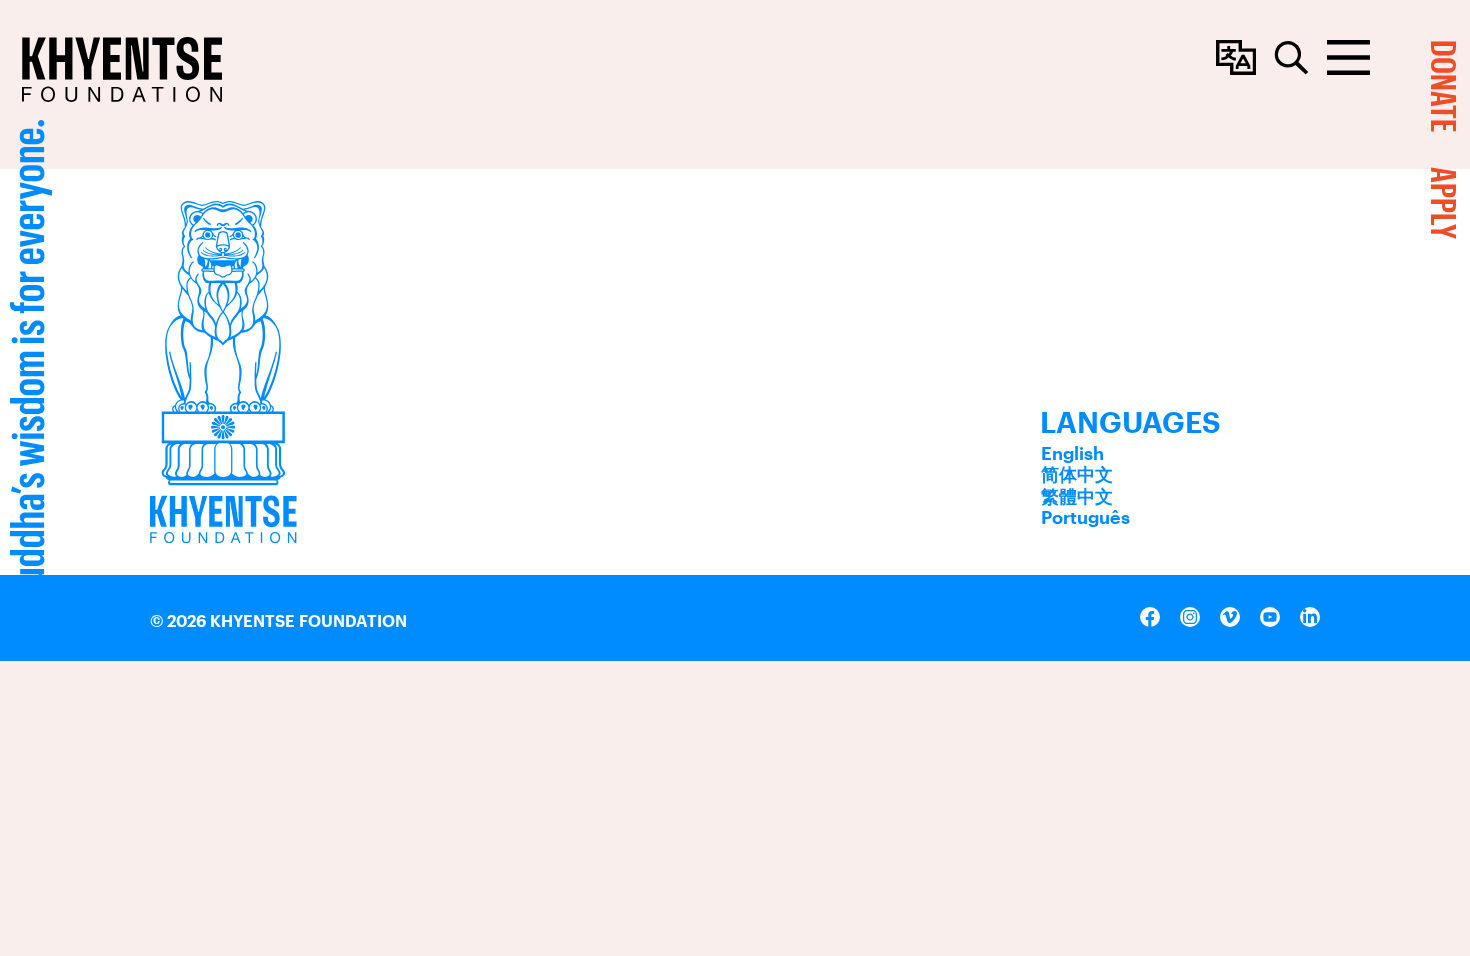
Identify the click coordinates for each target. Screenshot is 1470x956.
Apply (1444, 203)
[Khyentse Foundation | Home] (122, 69)
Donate (1444, 86)
